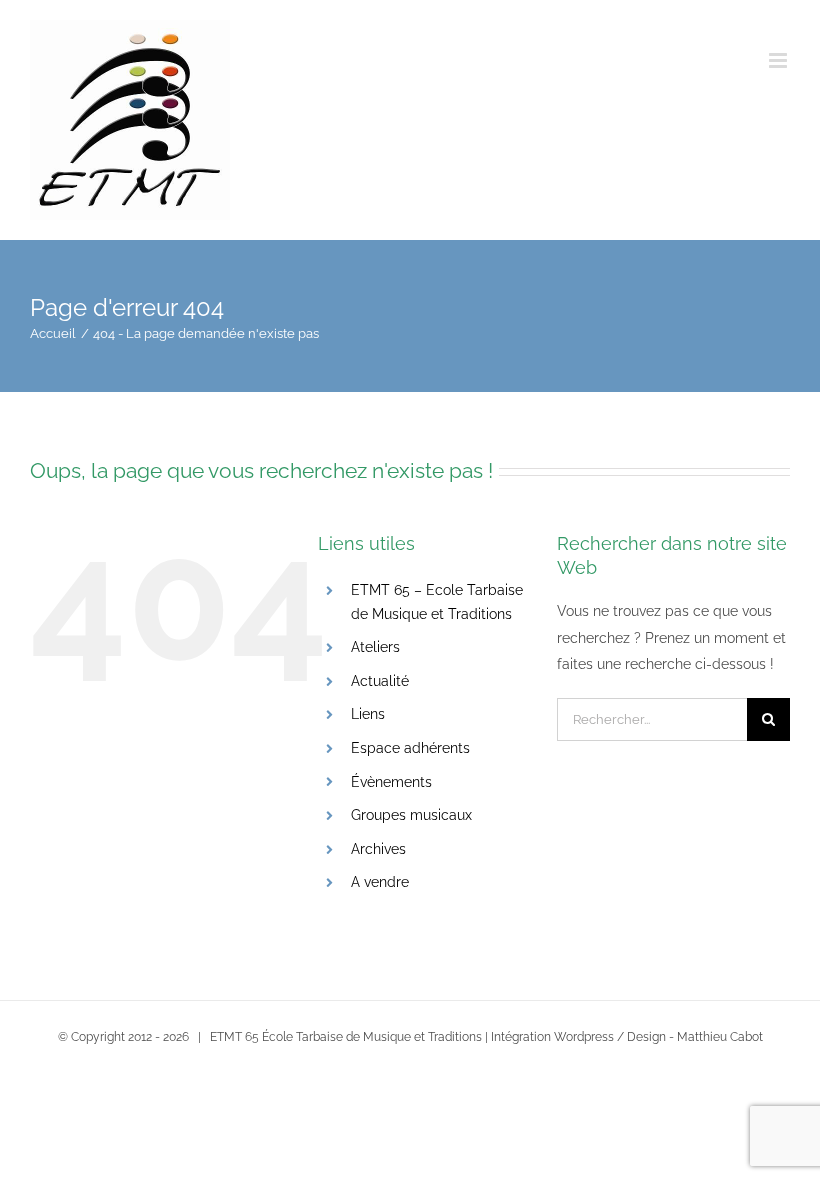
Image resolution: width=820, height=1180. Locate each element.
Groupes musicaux (411, 815)
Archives (378, 849)
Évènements (391, 782)
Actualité (380, 681)
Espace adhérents (410, 748)
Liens (368, 714)
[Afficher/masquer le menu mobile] (779, 60)
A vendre (380, 882)
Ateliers (375, 647)
